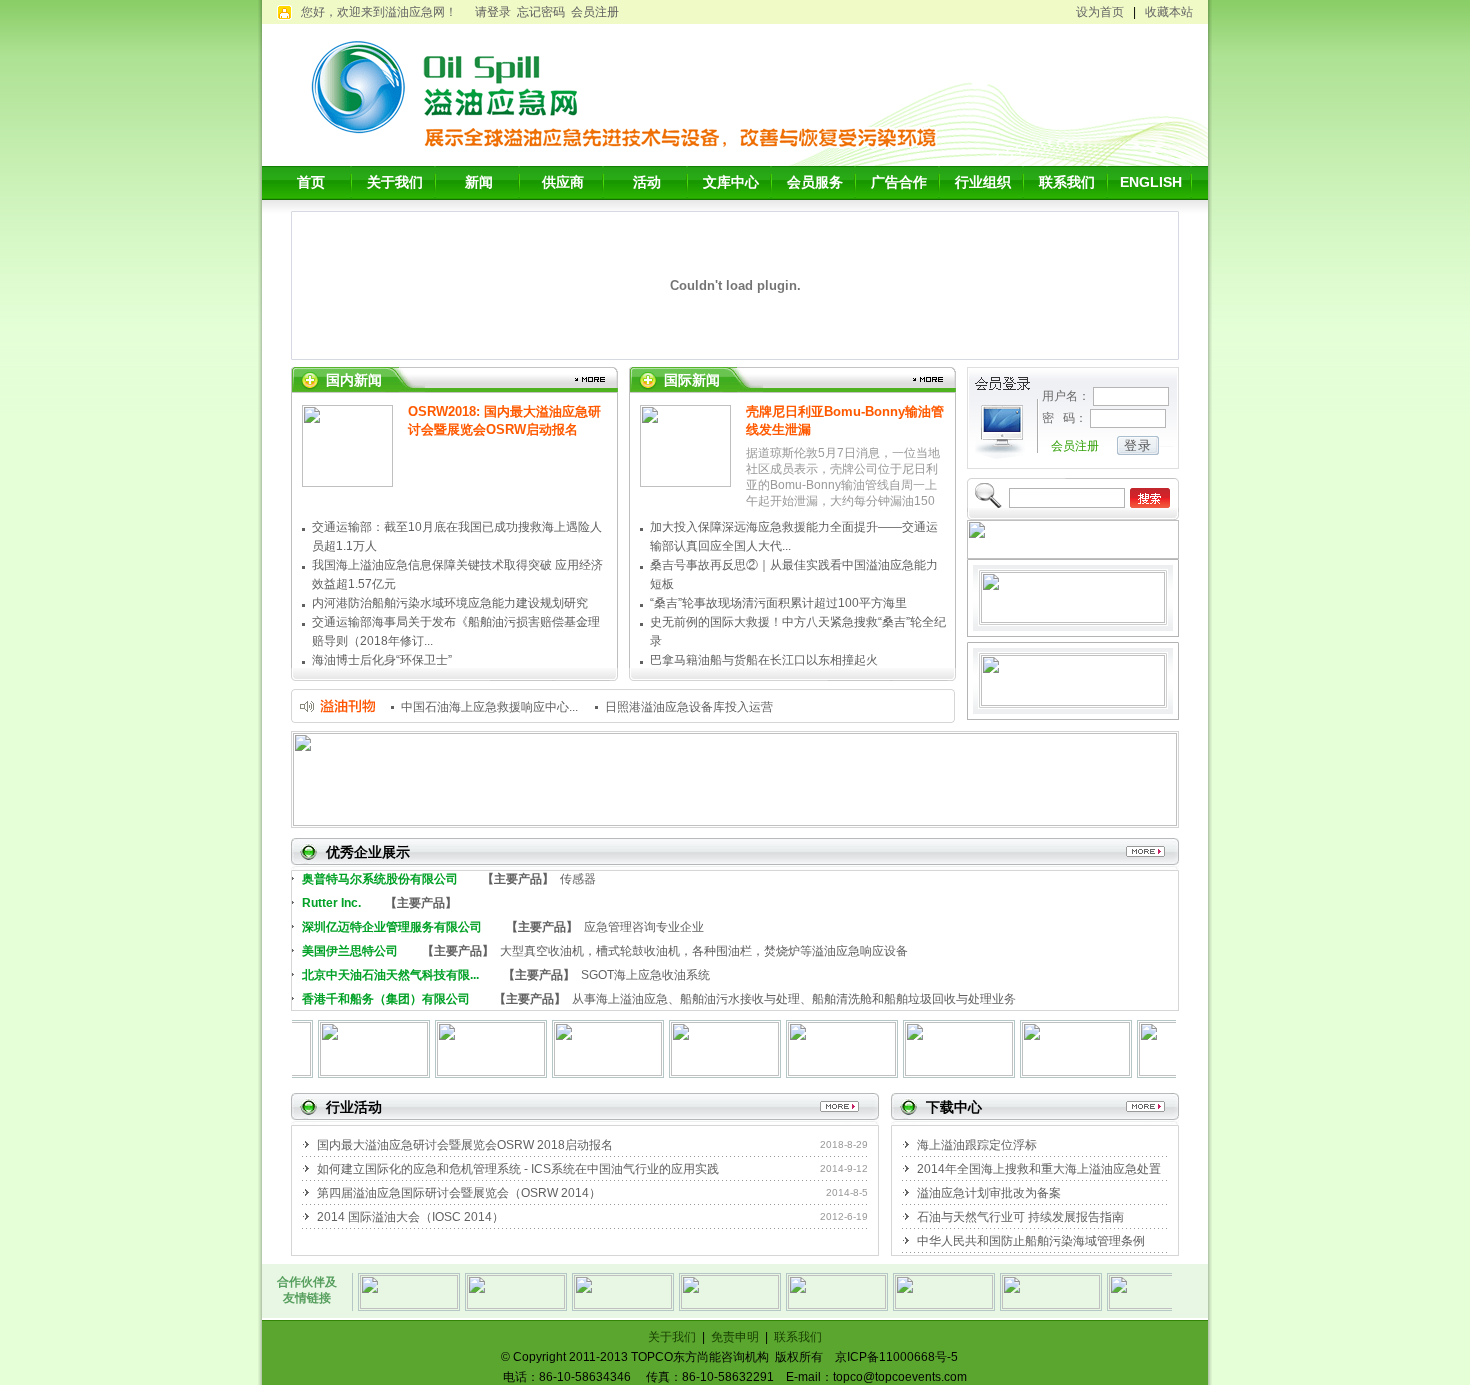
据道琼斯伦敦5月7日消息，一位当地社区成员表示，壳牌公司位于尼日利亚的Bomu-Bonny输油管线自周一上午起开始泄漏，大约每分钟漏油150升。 (843, 485)
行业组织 (983, 182)
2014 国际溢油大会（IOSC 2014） (410, 1217)
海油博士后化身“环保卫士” (382, 660)
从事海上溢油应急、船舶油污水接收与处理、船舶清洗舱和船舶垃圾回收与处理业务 (659, 998)
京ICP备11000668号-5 (896, 1357)
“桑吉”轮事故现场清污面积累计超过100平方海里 (778, 603)
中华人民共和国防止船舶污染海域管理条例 (1031, 1241)
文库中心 (731, 182)
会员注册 (595, 12)
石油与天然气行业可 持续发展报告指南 (1020, 1217)
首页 (311, 182)
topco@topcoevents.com (900, 1377)
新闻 (479, 182)
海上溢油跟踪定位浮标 (977, 1145)
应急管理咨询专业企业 (503, 926)
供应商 (563, 182)
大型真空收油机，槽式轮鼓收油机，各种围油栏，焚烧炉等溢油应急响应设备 (605, 950)
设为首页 (1100, 12)
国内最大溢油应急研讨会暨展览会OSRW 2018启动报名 (465, 1145)
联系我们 (1067, 182)
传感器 (449, 878)
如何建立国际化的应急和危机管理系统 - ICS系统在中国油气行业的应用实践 (518, 1169)
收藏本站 (1169, 12)
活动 (647, 182)
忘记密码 (541, 12)
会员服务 (815, 182)
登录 (1138, 445)
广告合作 (899, 182)
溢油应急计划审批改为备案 (989, 1193)
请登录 (493, 12)
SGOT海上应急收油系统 (506, 974)
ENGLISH (1151, 182)
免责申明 (735, 1337)
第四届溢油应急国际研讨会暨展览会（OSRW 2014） (459, 1193)
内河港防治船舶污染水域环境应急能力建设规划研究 (450, 603)
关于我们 (395, 182)
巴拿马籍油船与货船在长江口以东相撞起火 (764, 660)
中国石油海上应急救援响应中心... (489, 707)
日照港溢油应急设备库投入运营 (689, 707)
